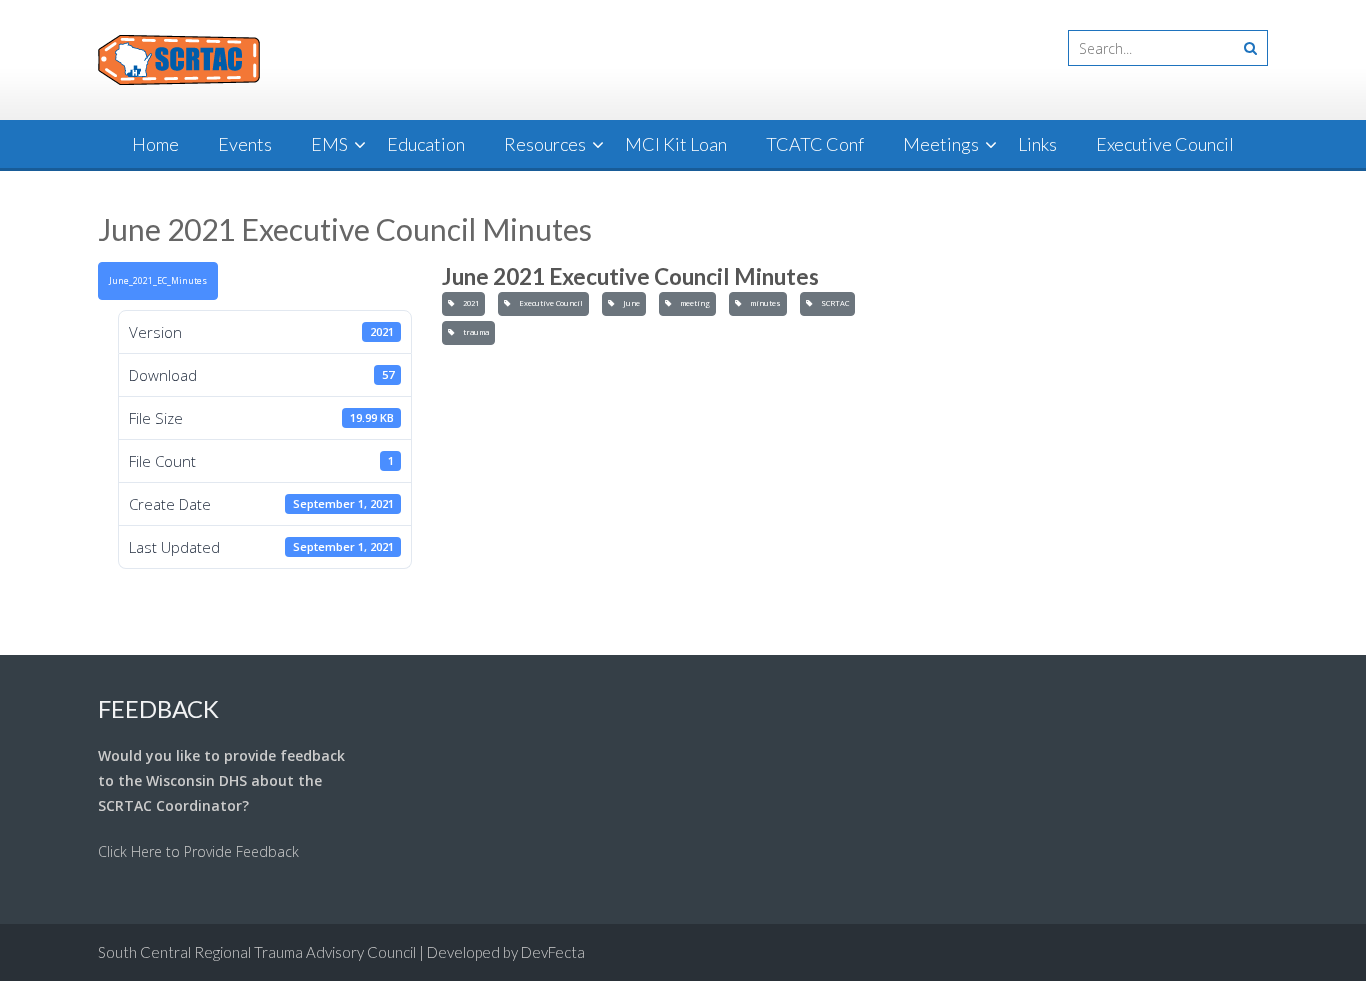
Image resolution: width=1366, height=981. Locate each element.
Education (426, 144)
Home (155, 144)
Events (245, 144)
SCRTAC (833, 303)
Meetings (941, 144)
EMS (329, 144)
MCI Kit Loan (676, 144)
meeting (693, 303)
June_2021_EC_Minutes (158, 281)
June (629, 303)
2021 (469, 303)
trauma (474, 332)
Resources (545, 144)
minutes (763, 303)
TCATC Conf (815, 144)
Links (1037, 144)
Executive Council (1165, 144)
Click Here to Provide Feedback (198, 851)
